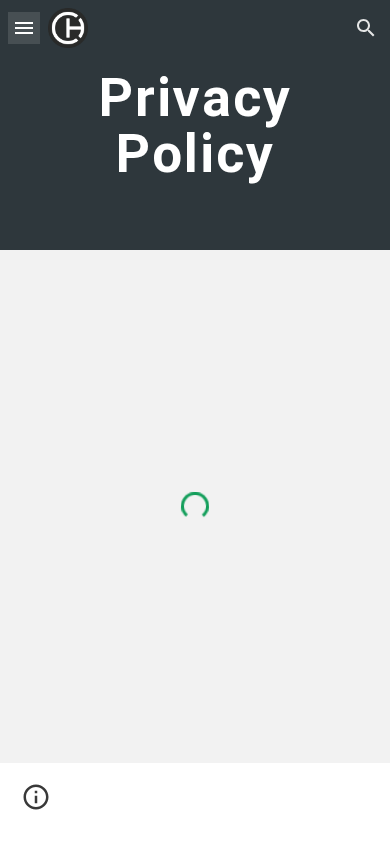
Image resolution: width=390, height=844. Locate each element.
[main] (195, 125)
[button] (24, 27)
